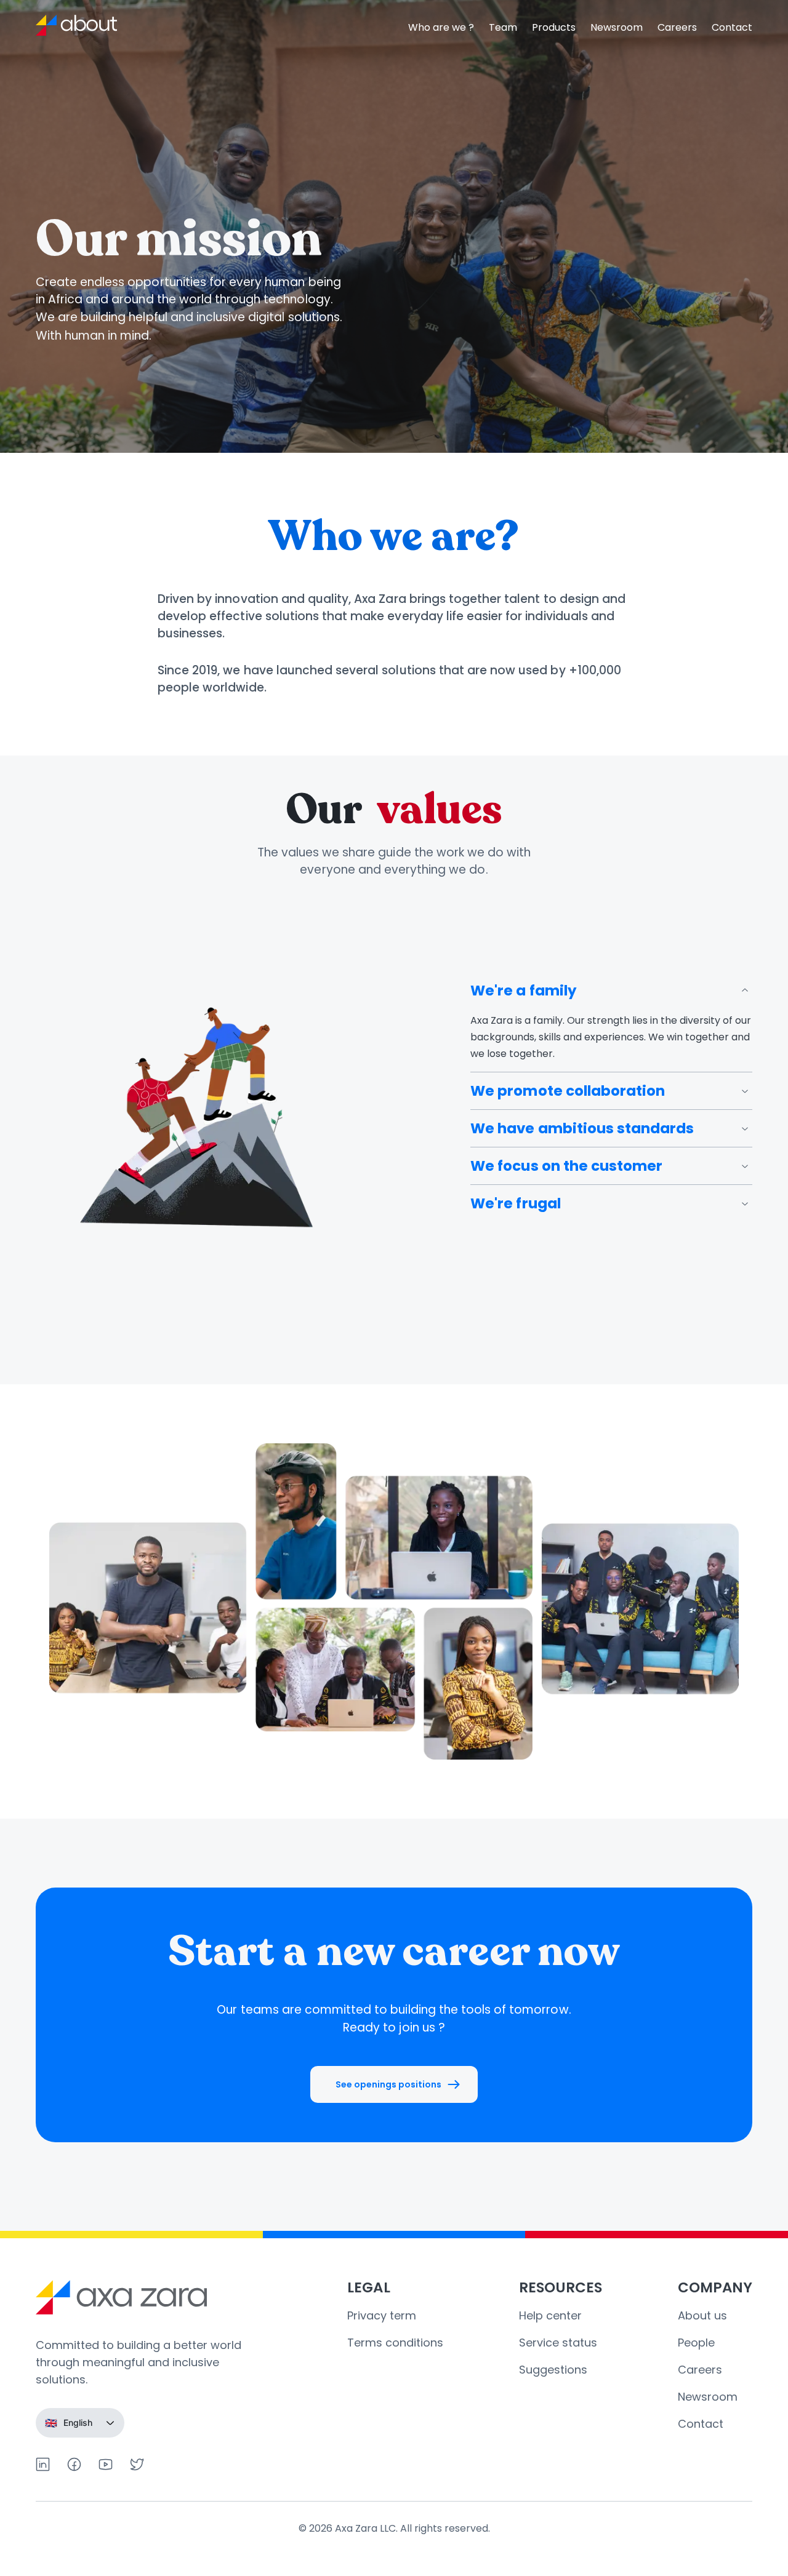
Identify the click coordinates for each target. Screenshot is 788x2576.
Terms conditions (395, 2343)
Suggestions (553, 2370)
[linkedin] (43, 2464)
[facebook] (74, 2464)
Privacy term (382, 2315)
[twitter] (137, 2464)
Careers (677, 27)
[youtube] (106, 2464)
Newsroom (617, 27)
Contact (732, 27)
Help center (550, 2315)
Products (554, 27)
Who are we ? (441, 27)
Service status (558, 2343)
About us (702, 2315)
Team (503, 27)
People (696, 2343)
